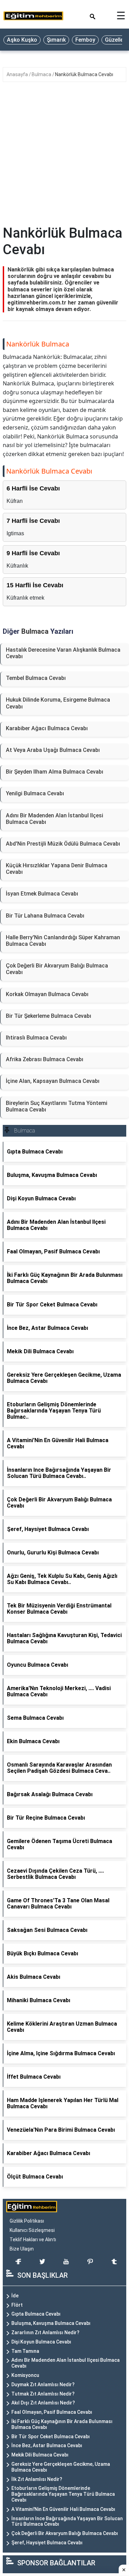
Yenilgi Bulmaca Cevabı (35, 793)
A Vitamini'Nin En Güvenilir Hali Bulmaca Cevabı (63, 2509)
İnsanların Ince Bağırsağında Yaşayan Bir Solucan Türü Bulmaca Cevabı (67, 2521)
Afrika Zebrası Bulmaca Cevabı (45, 1059)
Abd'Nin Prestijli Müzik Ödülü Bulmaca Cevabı (63, 844)
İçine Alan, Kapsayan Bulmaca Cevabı (53, 1081)
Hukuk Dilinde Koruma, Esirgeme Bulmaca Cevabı (58, 703)
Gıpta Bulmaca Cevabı (36, 2314)
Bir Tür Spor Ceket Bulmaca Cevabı (51, 2437)
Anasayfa (18, 74)
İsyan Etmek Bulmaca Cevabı (42, 894)
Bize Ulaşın (22, 2249)
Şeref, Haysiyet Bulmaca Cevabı (47, 2543)
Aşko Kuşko (22, 40)
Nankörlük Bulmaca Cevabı (84, 74)
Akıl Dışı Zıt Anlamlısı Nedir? (43, 2403)
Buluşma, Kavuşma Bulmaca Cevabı (51, 2323)
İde (15, 2296)
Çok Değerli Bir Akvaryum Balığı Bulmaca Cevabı (57, 969)
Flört (17, 2305)
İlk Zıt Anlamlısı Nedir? (37, 2479)
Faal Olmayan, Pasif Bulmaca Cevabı (52, 2412)
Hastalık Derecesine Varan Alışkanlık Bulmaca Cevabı (63, 653)
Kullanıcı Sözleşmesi (32, 2230)
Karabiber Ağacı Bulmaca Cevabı (47, 728)
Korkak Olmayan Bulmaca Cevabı (47, 994)
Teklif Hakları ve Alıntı (33, 2239)
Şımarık (56, 40)
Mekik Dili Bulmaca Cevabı (40, 2455)
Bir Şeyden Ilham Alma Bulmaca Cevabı (55, 772)
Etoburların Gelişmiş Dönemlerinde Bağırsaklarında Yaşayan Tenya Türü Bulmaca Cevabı (63, 2494)
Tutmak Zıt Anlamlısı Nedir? (43, 2394)
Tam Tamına (25, 2351)
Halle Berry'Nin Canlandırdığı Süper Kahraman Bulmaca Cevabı (63, 941)
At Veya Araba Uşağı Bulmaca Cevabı (53, 750)
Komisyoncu (25, 2375)
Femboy (85, 40)
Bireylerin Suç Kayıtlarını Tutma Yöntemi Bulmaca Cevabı (57, 1106)
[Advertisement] (64, 157)
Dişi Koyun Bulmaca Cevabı (41, 2342)
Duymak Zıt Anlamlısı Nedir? (43, 2384)
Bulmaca (42, 74)
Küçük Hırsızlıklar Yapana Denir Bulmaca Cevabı (57, 869)
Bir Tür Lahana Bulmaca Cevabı (45, 916)
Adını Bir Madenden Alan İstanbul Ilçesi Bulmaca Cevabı (55, 819)
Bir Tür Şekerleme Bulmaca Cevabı (49, 1016)
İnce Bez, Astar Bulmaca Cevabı (47, 2445)
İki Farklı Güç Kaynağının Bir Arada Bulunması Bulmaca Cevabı (62, 2424)
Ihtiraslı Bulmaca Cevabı (36, 1038)
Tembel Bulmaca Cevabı (36, 678)
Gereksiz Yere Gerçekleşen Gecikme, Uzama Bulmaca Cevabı (61, 2467)
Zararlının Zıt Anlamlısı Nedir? (45, 2332)
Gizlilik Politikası (27, 2221)
